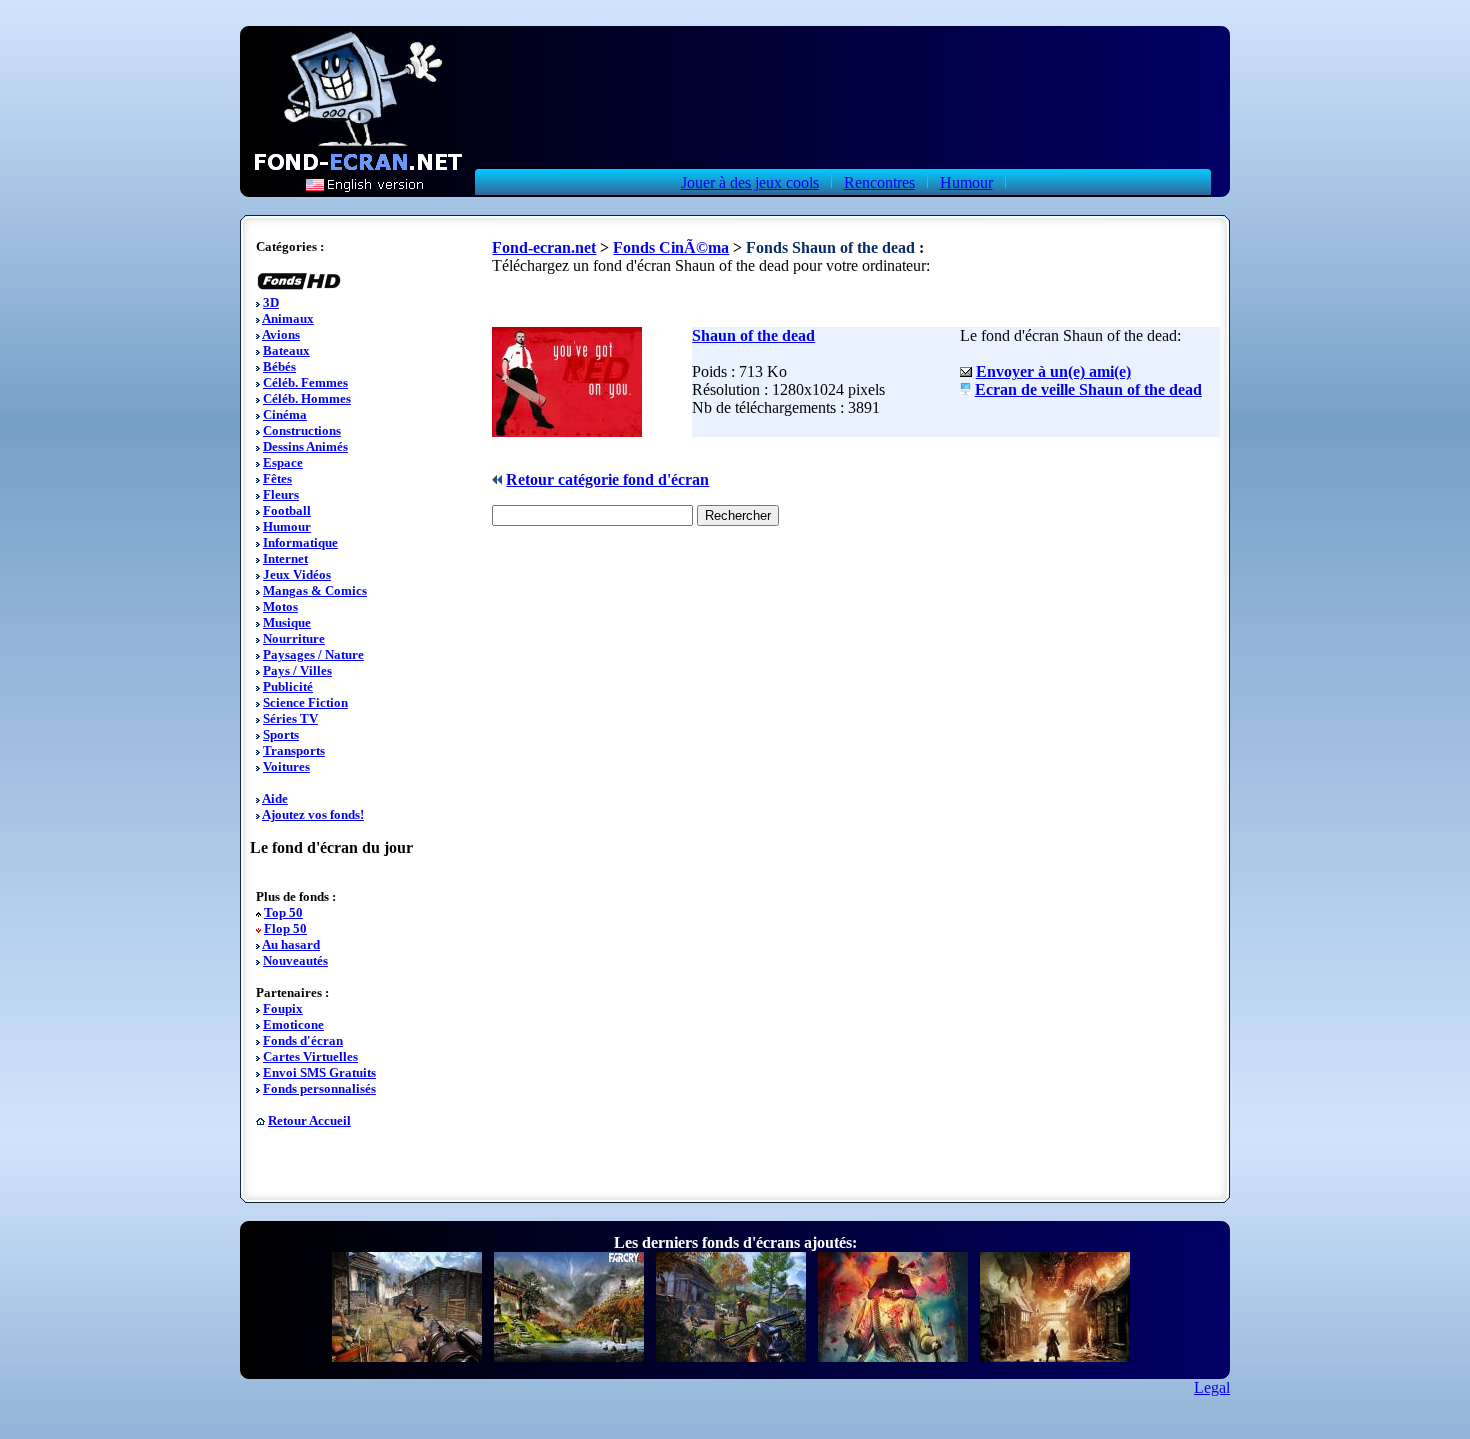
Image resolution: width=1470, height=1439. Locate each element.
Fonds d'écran (303, 1040)
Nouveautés (295, 960)
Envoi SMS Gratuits (319, 1072)
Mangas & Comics (315, 590)
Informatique (300, 542)
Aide (275, 798)
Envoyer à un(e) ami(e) (1053, 371)
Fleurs (281, 494)
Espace (283, 462)
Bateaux (286, 350)
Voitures (286, 766)
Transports (294, 750)
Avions (281, 334)
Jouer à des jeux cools (750, 182)
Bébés (279, 366)
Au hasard (291, 944)
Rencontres (879, 182)
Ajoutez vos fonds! (313, 814)
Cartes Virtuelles (310, 1056)
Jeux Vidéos (297, 574)
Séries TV (290, 718)
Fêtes (277, 478)
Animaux (288, 318)
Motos (280, 606)
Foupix (283, 1008)
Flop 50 (285, 928)
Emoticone (293, 1024)
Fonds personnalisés (319, 1088)
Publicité (288, 686)
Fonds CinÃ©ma (671, 247)
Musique (287, 622)
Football (287, 510)
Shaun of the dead (753, 335)
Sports (281, 734)
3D (271, 302)
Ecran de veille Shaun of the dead (1088, 389)
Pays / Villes (297, 670)
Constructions (302, 430)
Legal (1212, 1387)
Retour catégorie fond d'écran (607, 479)
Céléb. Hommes (307, 398)
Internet (285, 558)
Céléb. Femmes (305, 382)
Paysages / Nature (313, 654)
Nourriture (294, 638)
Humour (966, 182)
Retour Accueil (309, 1120)
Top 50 (283, 912)
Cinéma (285, 414)
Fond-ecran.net (544, 247)
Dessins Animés (305, 446)
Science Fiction (305, 702)
